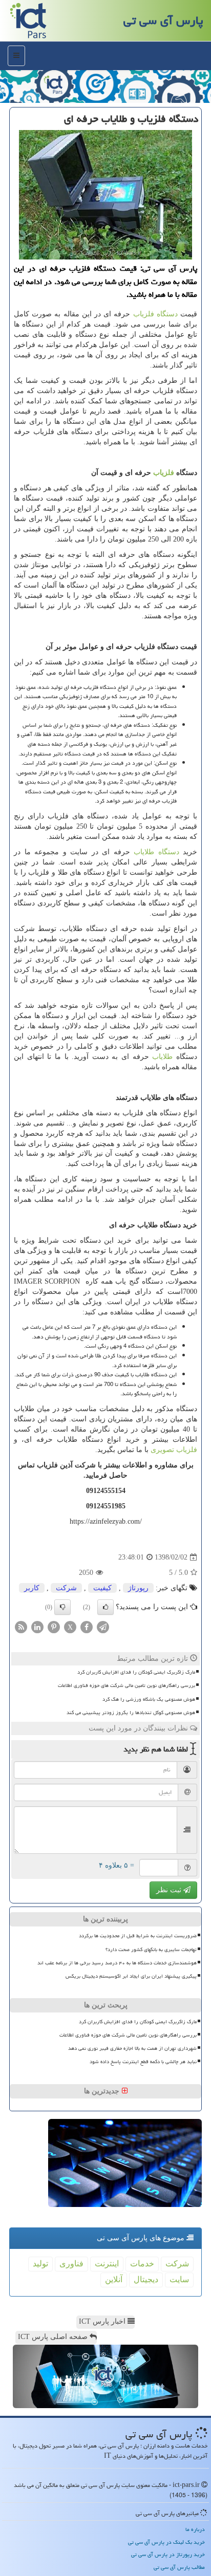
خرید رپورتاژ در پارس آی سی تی (168, 2554)
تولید (40, 2264)
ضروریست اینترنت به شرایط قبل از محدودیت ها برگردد (138, 1936)
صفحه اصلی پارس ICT (54, 2337)
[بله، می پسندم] (105, 1607)
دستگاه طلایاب (156, 852)
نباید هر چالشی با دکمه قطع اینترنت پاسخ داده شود (143, 2062)
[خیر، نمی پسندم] (62, 1607)
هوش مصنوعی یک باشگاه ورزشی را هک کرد (149, 1699)
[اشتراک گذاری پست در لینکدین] (37, 1627)
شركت (66, 1588)
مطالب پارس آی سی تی (179, 2567)
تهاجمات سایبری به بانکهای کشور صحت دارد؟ (151, 1950)
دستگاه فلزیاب (155, 314)
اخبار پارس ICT (103, 2321)
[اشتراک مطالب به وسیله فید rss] (21, 1627)
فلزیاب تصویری (174, 1450)
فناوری (71, 2264)
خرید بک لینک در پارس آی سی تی (166, 2542)
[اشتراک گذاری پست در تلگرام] (103, 1627)
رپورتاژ (138, 1588)
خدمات (142, 2264)
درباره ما (195, 2529)
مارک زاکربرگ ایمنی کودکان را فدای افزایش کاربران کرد (136, 1672)
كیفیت (102, 1588)
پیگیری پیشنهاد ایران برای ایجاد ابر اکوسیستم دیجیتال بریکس (131, 1976)
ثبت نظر (170, 1890)
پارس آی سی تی (163, 20)
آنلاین (114, 2279)
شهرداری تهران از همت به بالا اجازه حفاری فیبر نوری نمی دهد (132, 2048)
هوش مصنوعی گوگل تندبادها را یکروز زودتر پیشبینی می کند (131, 1713)
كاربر (32, 1588)
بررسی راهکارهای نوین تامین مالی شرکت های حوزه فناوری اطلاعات (126, 1685)
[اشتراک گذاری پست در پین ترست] (54, 1627)
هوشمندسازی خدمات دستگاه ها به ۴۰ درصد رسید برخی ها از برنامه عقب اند (117, 1963)
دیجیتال (146, 2279)
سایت (179, 2279)
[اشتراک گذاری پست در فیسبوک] (87, 1627)
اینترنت (107, 2264)
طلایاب (162, 1057)
